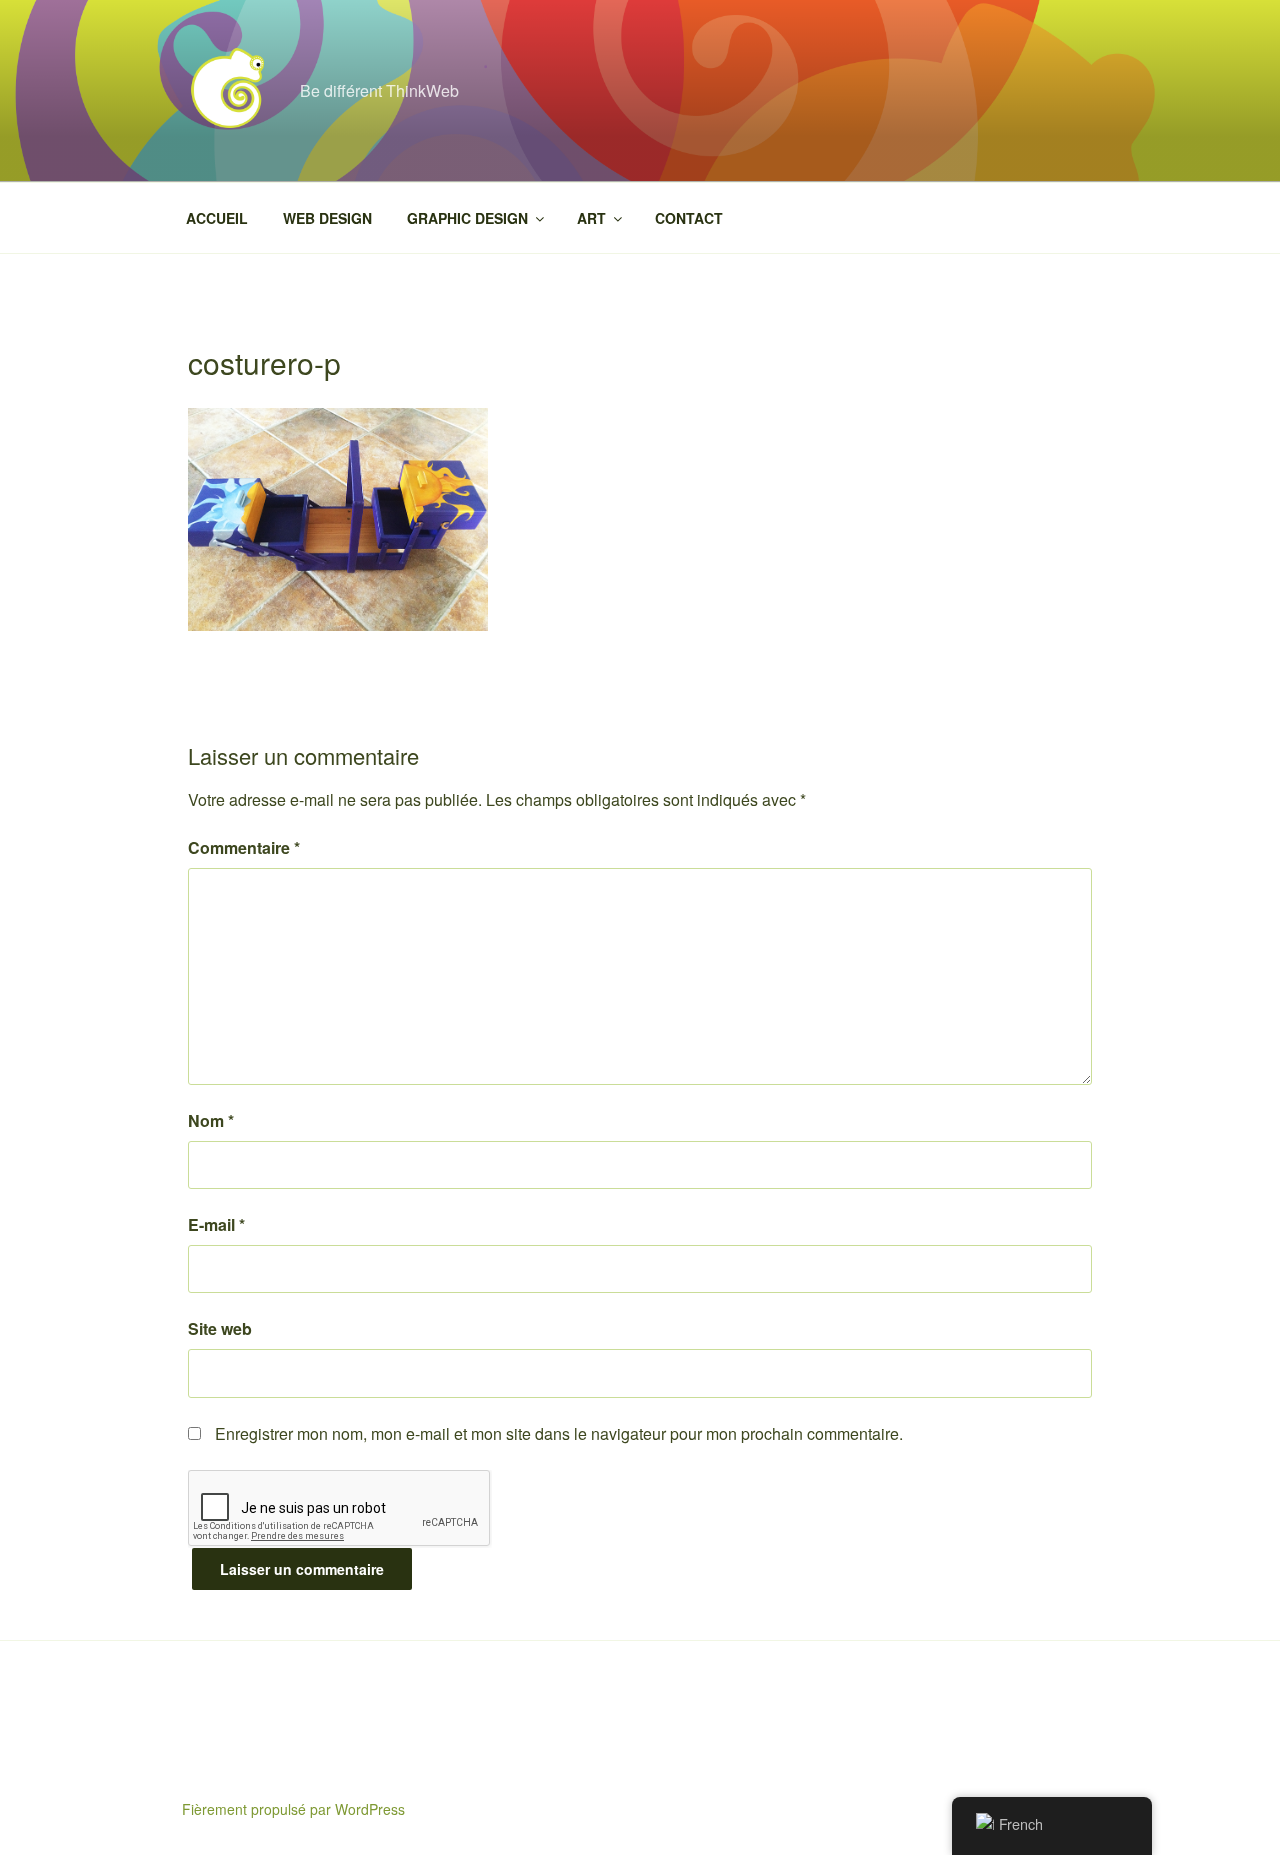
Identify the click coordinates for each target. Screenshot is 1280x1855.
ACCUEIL (217, 218)
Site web (220, 1328)
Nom (211, 1120)
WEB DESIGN (327, 218)
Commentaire (244, 847)
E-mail (216, 1224)
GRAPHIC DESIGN (467, 218)
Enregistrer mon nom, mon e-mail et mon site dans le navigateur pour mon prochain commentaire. (559, 1433)
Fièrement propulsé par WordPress (293, 1809)
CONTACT (689, 218)
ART (591, 218)
